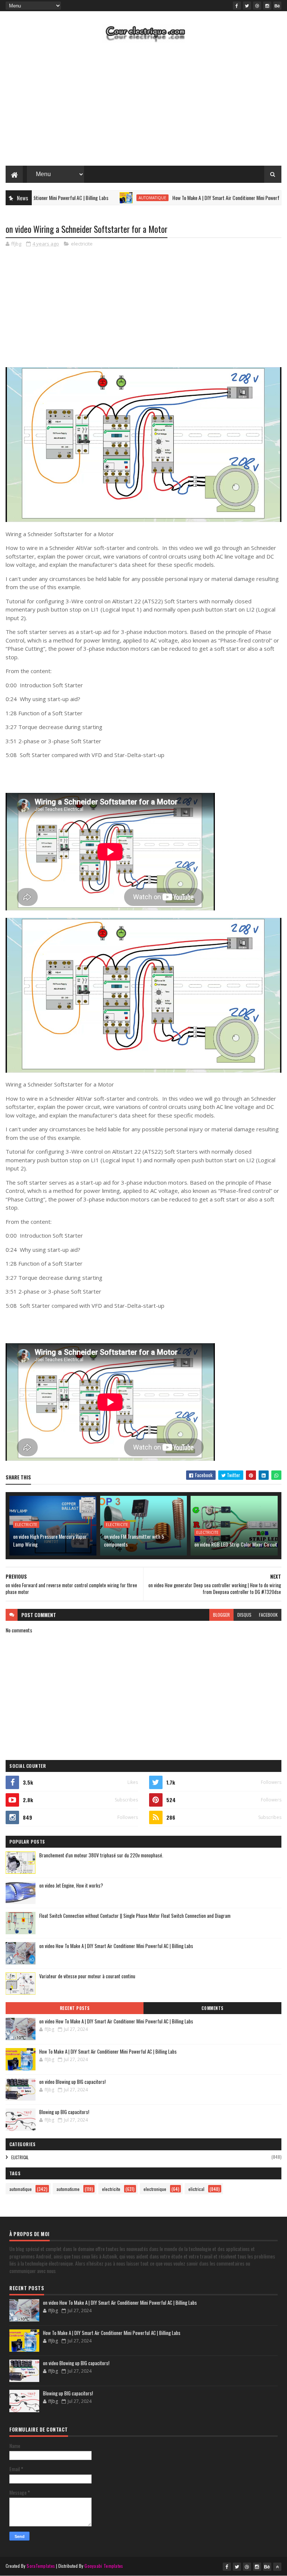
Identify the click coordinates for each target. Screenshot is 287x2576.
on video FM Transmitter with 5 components (134, 1540)
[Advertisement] (143, 106)
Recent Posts (75, 2008)
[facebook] (237, 6)
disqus (244, 1615)
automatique (117, 198)
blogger (221, 1615)
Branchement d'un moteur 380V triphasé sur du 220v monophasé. (101, 1855)
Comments (212, 2008)
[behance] (277, 6)
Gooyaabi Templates (104, 2566)
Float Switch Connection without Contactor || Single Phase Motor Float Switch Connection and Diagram (135, 1916)
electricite (82, 244)
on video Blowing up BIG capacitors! (72, 2082)
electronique (155, 2189)
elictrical (20, 2157)
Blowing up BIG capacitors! (64, 2112)
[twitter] (247, 6)
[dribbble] (257, 6)
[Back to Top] (277, 2567)
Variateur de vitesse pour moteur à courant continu (87, 1976)
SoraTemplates (41, 2566)
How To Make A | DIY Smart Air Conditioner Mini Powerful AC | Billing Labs (209, 198)
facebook (268, 1615)
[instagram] (267, 6)
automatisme (68, 2189)
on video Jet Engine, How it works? (71, 1885)
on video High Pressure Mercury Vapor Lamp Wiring (50, 1540)
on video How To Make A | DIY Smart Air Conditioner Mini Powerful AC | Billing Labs (116, 1946)
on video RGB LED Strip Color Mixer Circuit (236, 1544)
